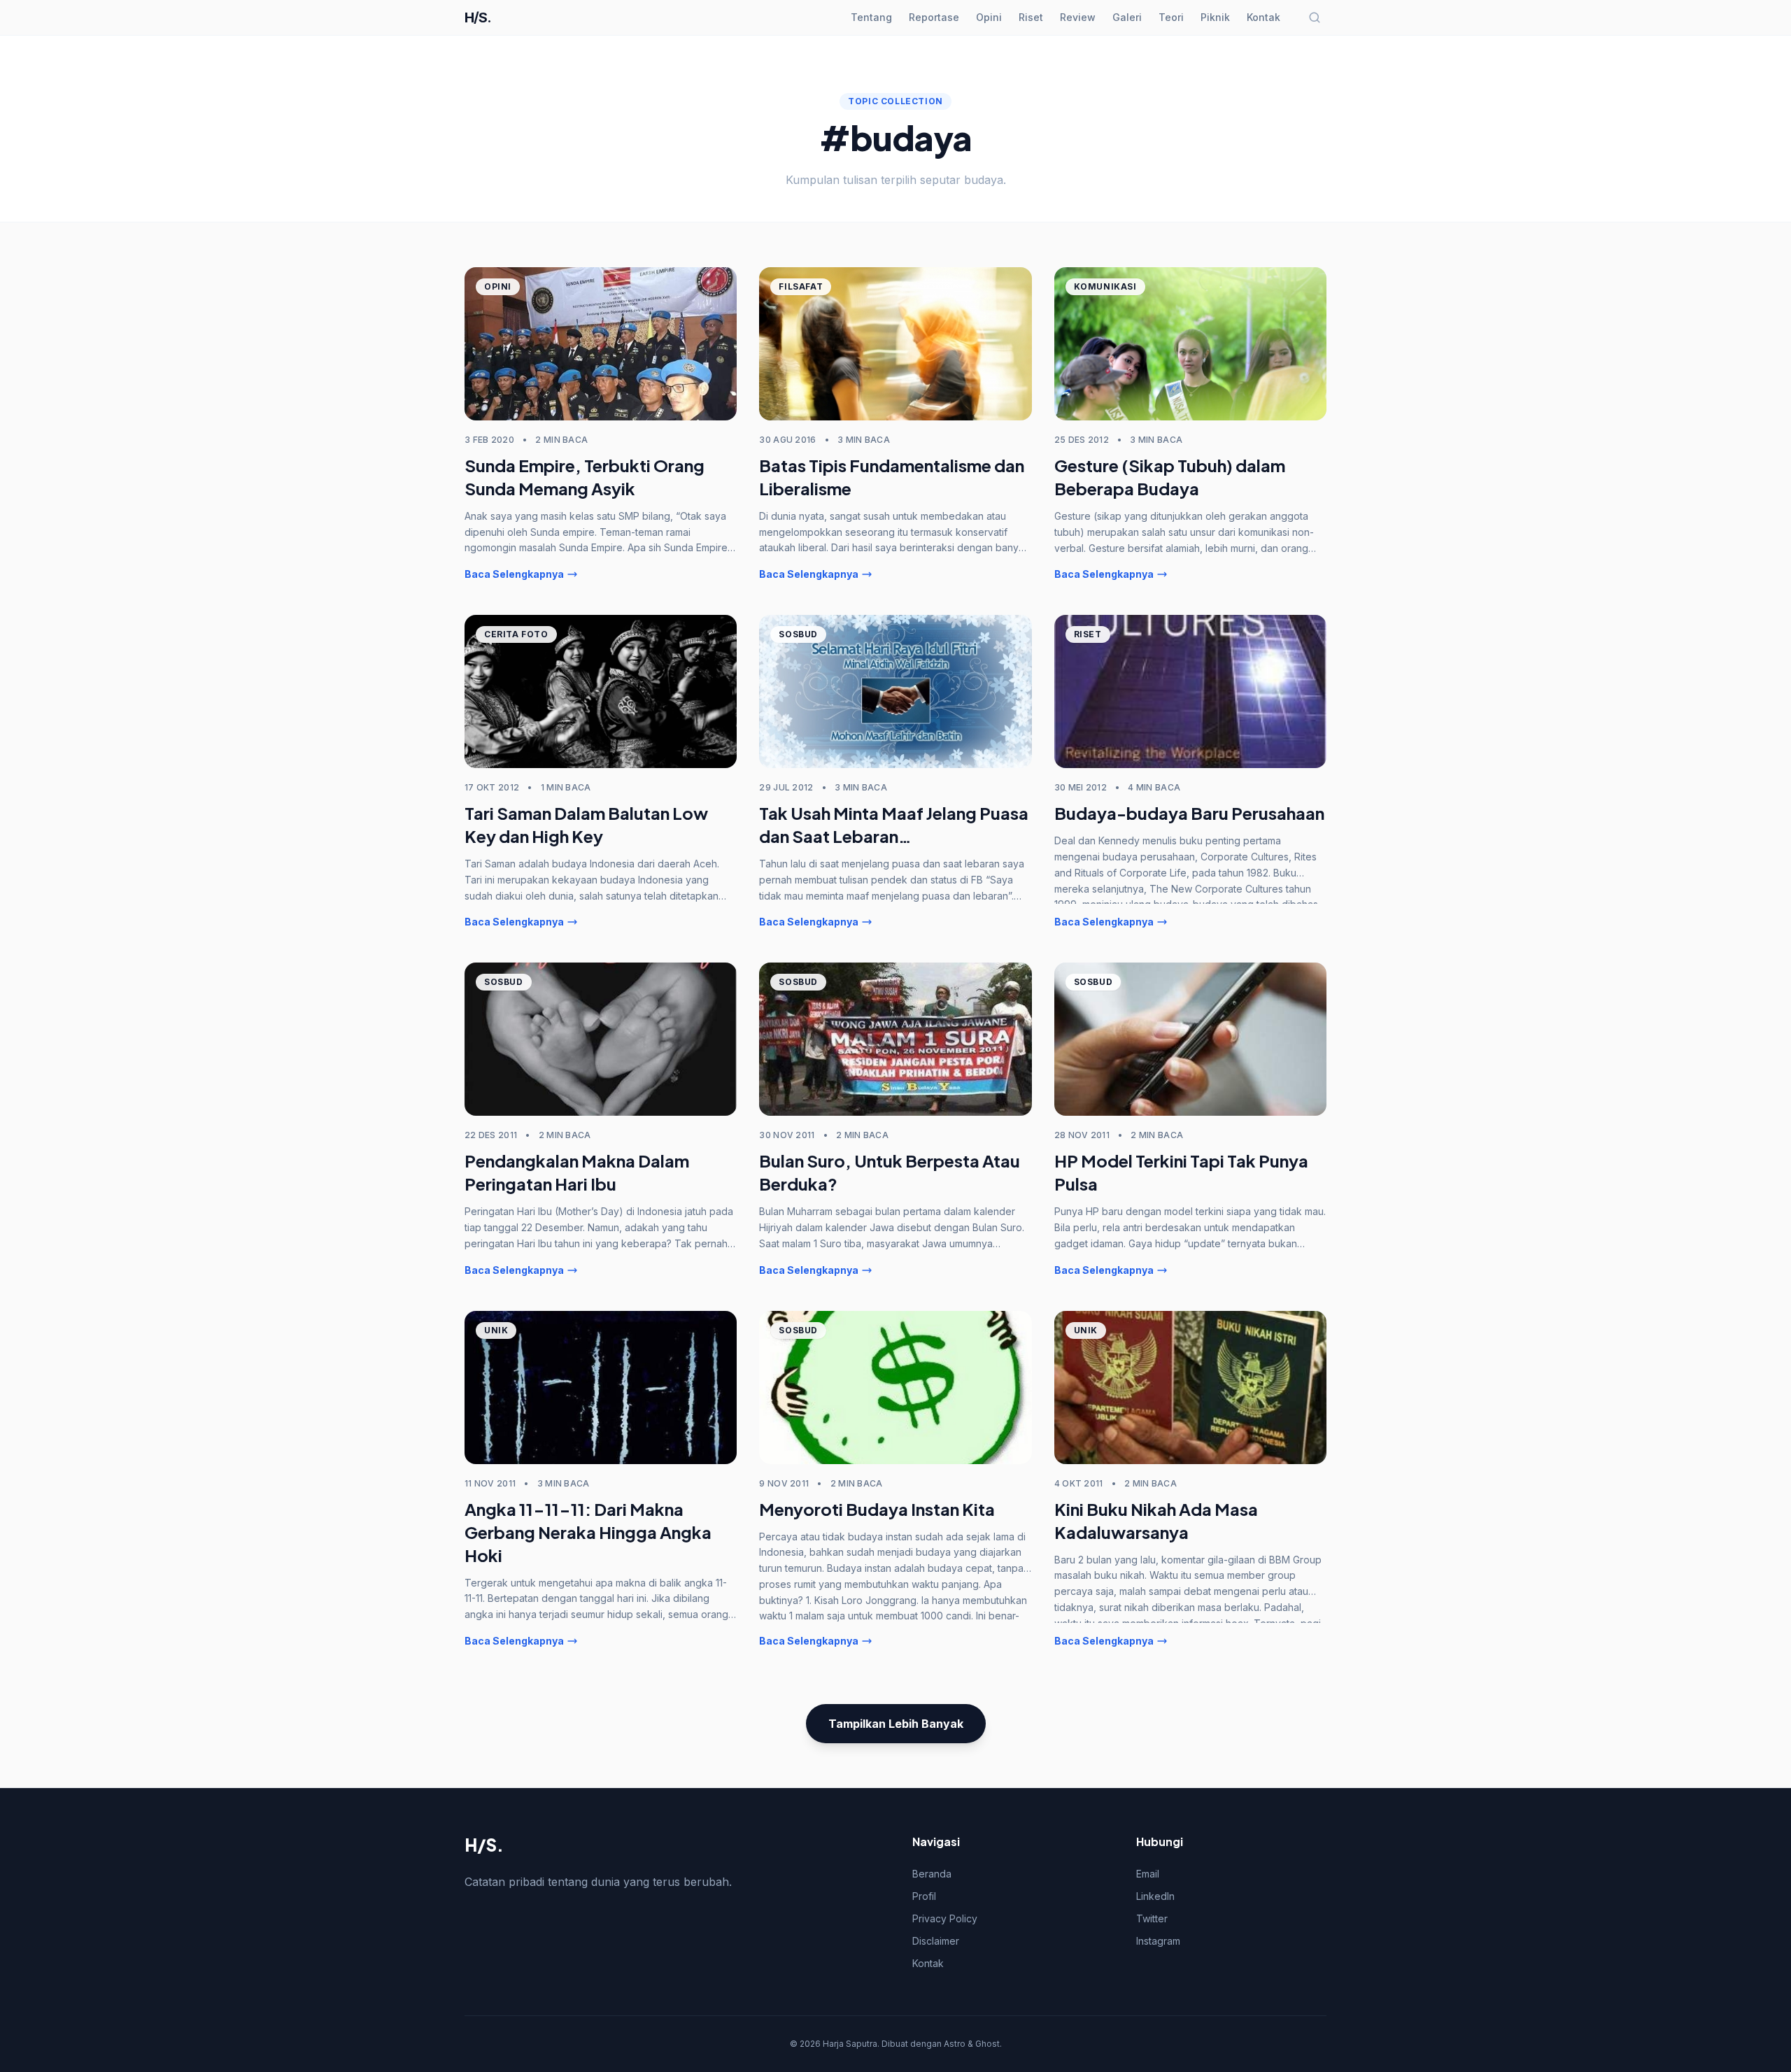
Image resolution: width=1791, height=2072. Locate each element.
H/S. (478, 17)
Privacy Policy (945, 1918)
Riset (1031, 17)
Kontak (1263, 17)
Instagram (1158, 1941)
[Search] (1315, 17)
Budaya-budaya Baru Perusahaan (1189, 813)
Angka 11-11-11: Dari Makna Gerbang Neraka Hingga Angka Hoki (588, 1532)
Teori (1171, 17)
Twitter (1152, 1918)
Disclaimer (936, 1941)
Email (1148, 1874)
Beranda (932, 1874)
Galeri (1127, 17)
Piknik (1215, 17)
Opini (989, 17)
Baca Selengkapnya (514, 574)
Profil (924, 1896)
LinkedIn (1155, 1896)
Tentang (871, 17)
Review (1078, 17)
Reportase (934, 17)
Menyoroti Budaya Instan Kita (877, 1509)
